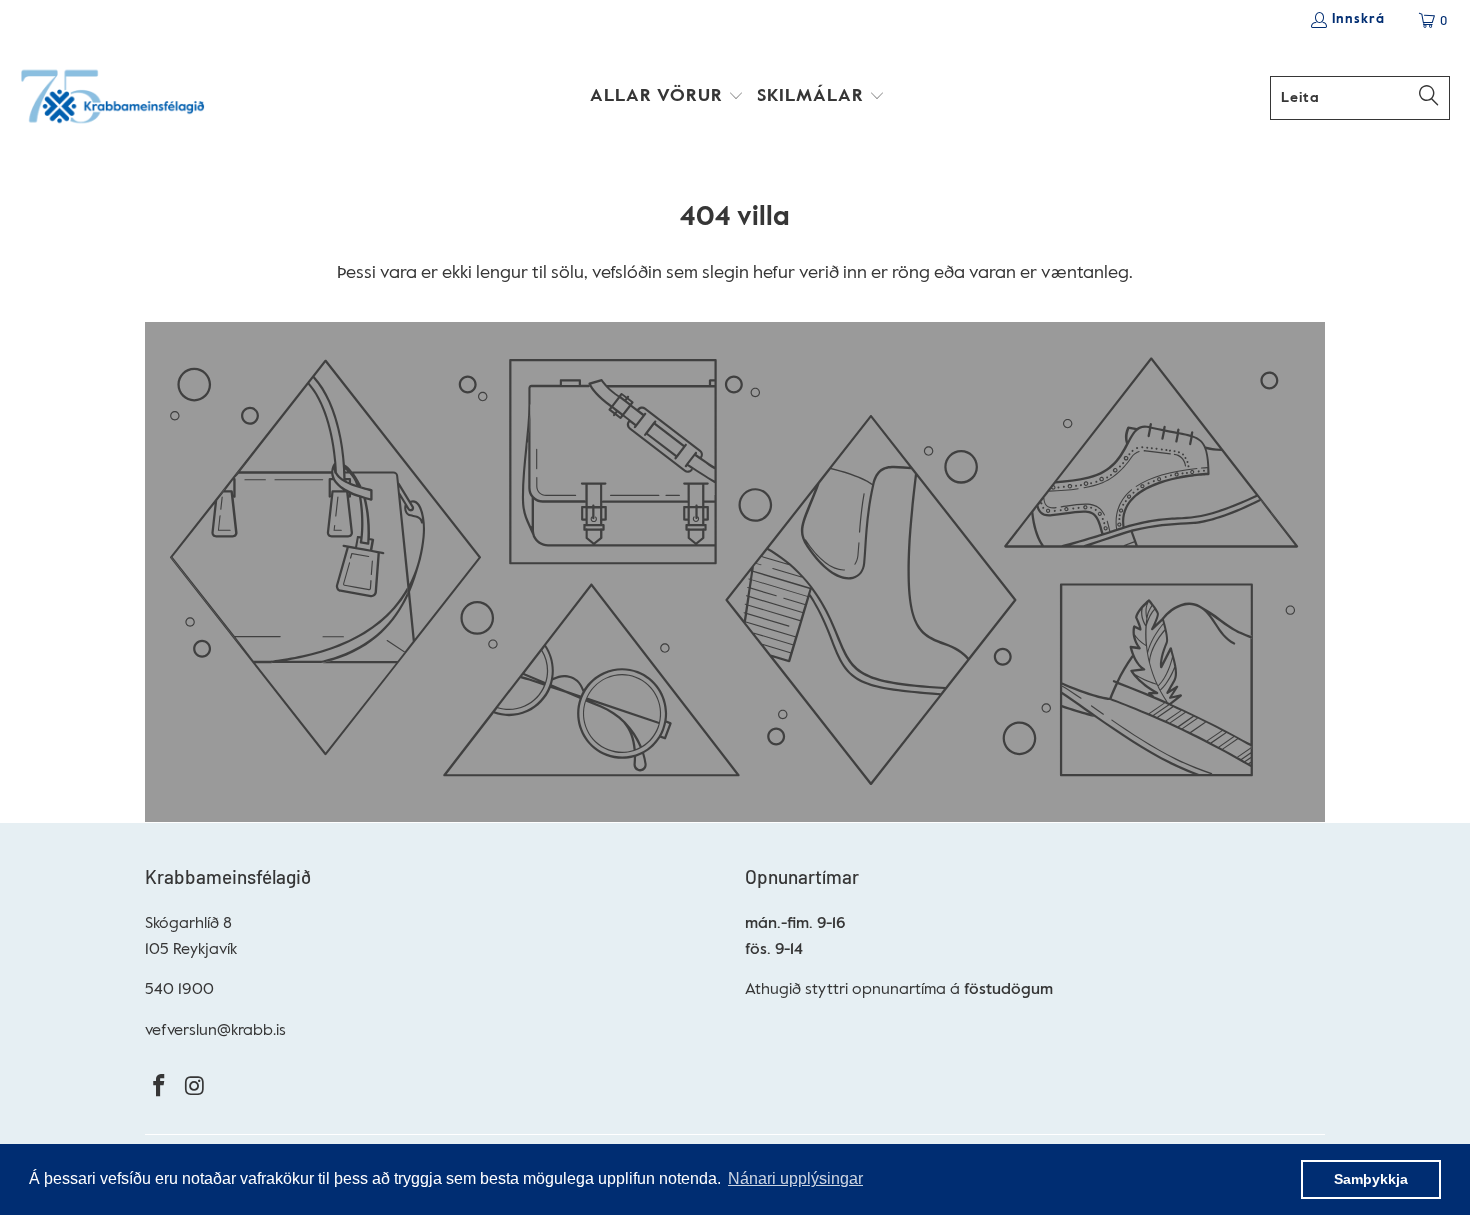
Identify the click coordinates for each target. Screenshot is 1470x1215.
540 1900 (179, 990)
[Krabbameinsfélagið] (112, 98)
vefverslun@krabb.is (215, 1031)
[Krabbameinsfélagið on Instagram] (196, 1087)
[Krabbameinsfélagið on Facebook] (160, 1087)
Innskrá (1358, 19)
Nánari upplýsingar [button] (795, 1178)
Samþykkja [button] (1371, 1179)
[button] (667, 98)
